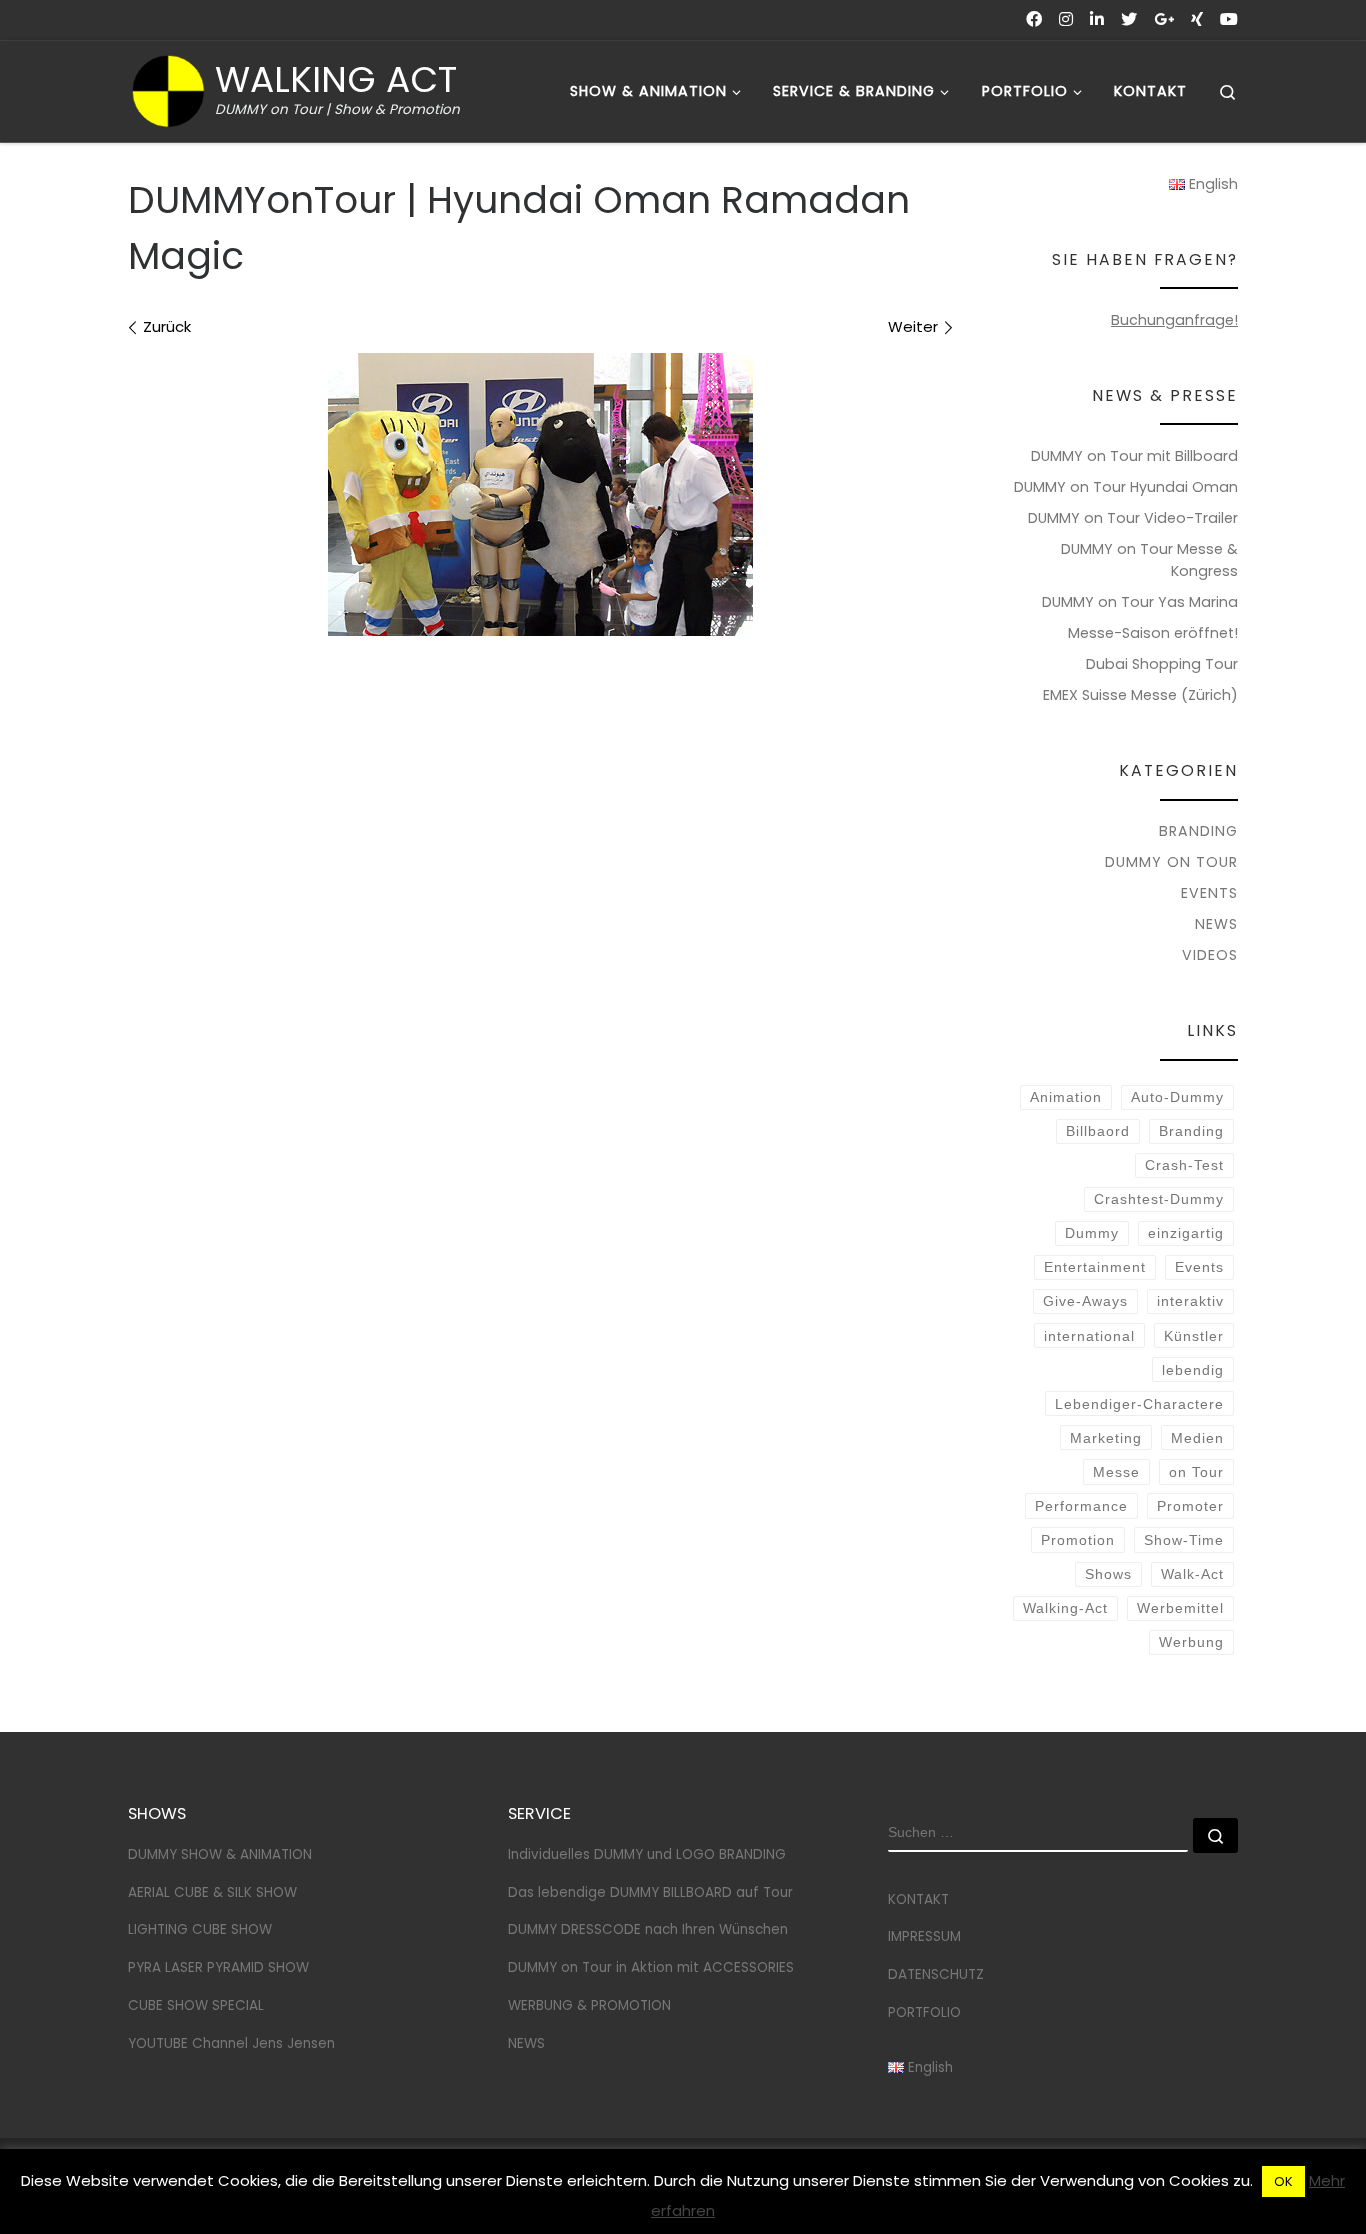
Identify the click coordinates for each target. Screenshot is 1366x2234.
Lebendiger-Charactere (1139, 1404)
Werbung (1191, 1642)
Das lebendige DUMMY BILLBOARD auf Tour (650, 1892)
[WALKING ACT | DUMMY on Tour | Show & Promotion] (168, 88)
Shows (1108, 1574)
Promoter (1190, 1506)
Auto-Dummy (1177, 1097)
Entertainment (1095, 1267)
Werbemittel (1180, 1608)
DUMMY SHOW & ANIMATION (220, 1854)
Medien (1197, 1438)
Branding (1191, 1131)
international (1089, 1336)
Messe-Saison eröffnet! (1153, 633)
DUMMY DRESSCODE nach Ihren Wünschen (648, 1929)
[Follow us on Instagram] (1066, 19)
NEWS (1216, 924)
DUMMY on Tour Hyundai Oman (1126, 487)
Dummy (1092, 1233)
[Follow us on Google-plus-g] (1164, 19)
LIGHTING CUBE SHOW (200, 1929)
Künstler (1194, 1336)
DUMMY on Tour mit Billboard (1134, 456)
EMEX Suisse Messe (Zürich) (1140, 695)
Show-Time (1184, 1540)
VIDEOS (1210, 955)
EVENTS (1209, 893)
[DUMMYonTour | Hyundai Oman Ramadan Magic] (540, 494)
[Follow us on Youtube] (1229, 19)
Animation (1066, 1097)
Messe (1116, 1472)
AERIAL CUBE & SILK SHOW (212, 1892)
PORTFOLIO (924, 2012)
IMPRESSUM (924, 1936)
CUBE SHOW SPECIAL (196, 2005)
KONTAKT (918, 1899)
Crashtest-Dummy (1159, 1199)
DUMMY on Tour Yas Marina (1140, 602)
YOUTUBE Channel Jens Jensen (231, 2043)
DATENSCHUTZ (936, 1974)
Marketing (1106, 1438)
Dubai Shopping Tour (1162, 664)
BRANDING (1198, 831)
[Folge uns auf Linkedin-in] (1097, 19)
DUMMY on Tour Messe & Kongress (1149, 560)
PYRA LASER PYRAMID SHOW (218, 1967)
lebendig (1193, 1370)
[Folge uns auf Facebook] (1034, 19)
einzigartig (1186, 1233)
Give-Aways (1085, 1301)
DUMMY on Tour (1171, 862)
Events (1199, 1267)
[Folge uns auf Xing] (1197, 19)
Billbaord (1098, 1131)
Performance (1081, 1506)
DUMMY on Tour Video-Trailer (1133, 518)
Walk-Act (1192, 1574)
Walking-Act (1065, 1608)
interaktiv (1190, 1301)
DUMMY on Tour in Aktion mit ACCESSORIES (651, 1967)
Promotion (1078, 1540)
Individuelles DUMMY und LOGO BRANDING (647, 1854)
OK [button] (1283, 2181)
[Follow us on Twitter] (1129, 19)
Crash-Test (1184, 1165)
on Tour (1196, 1472)
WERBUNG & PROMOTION (589, 2005)
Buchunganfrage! (1174, 320)
